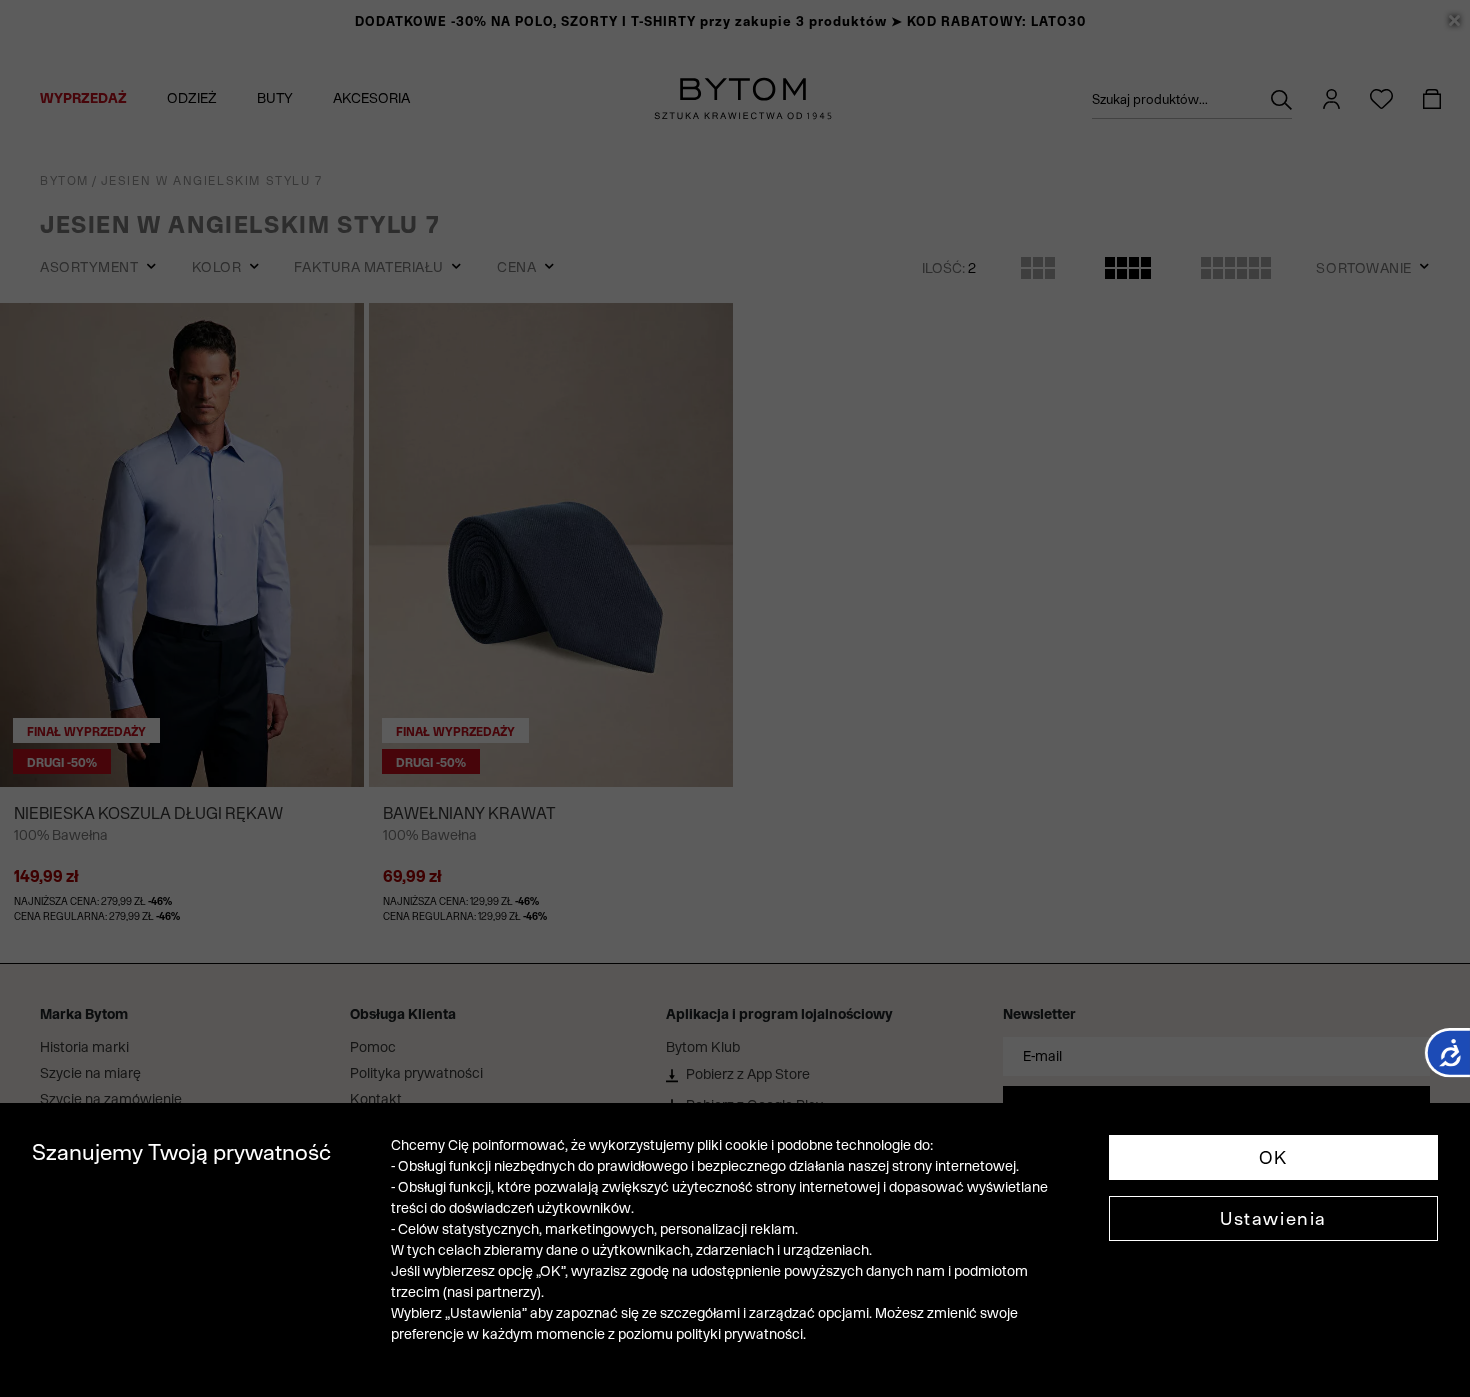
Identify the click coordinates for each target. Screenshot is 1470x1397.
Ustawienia (1273, 1218)
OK (1273, 1157)
